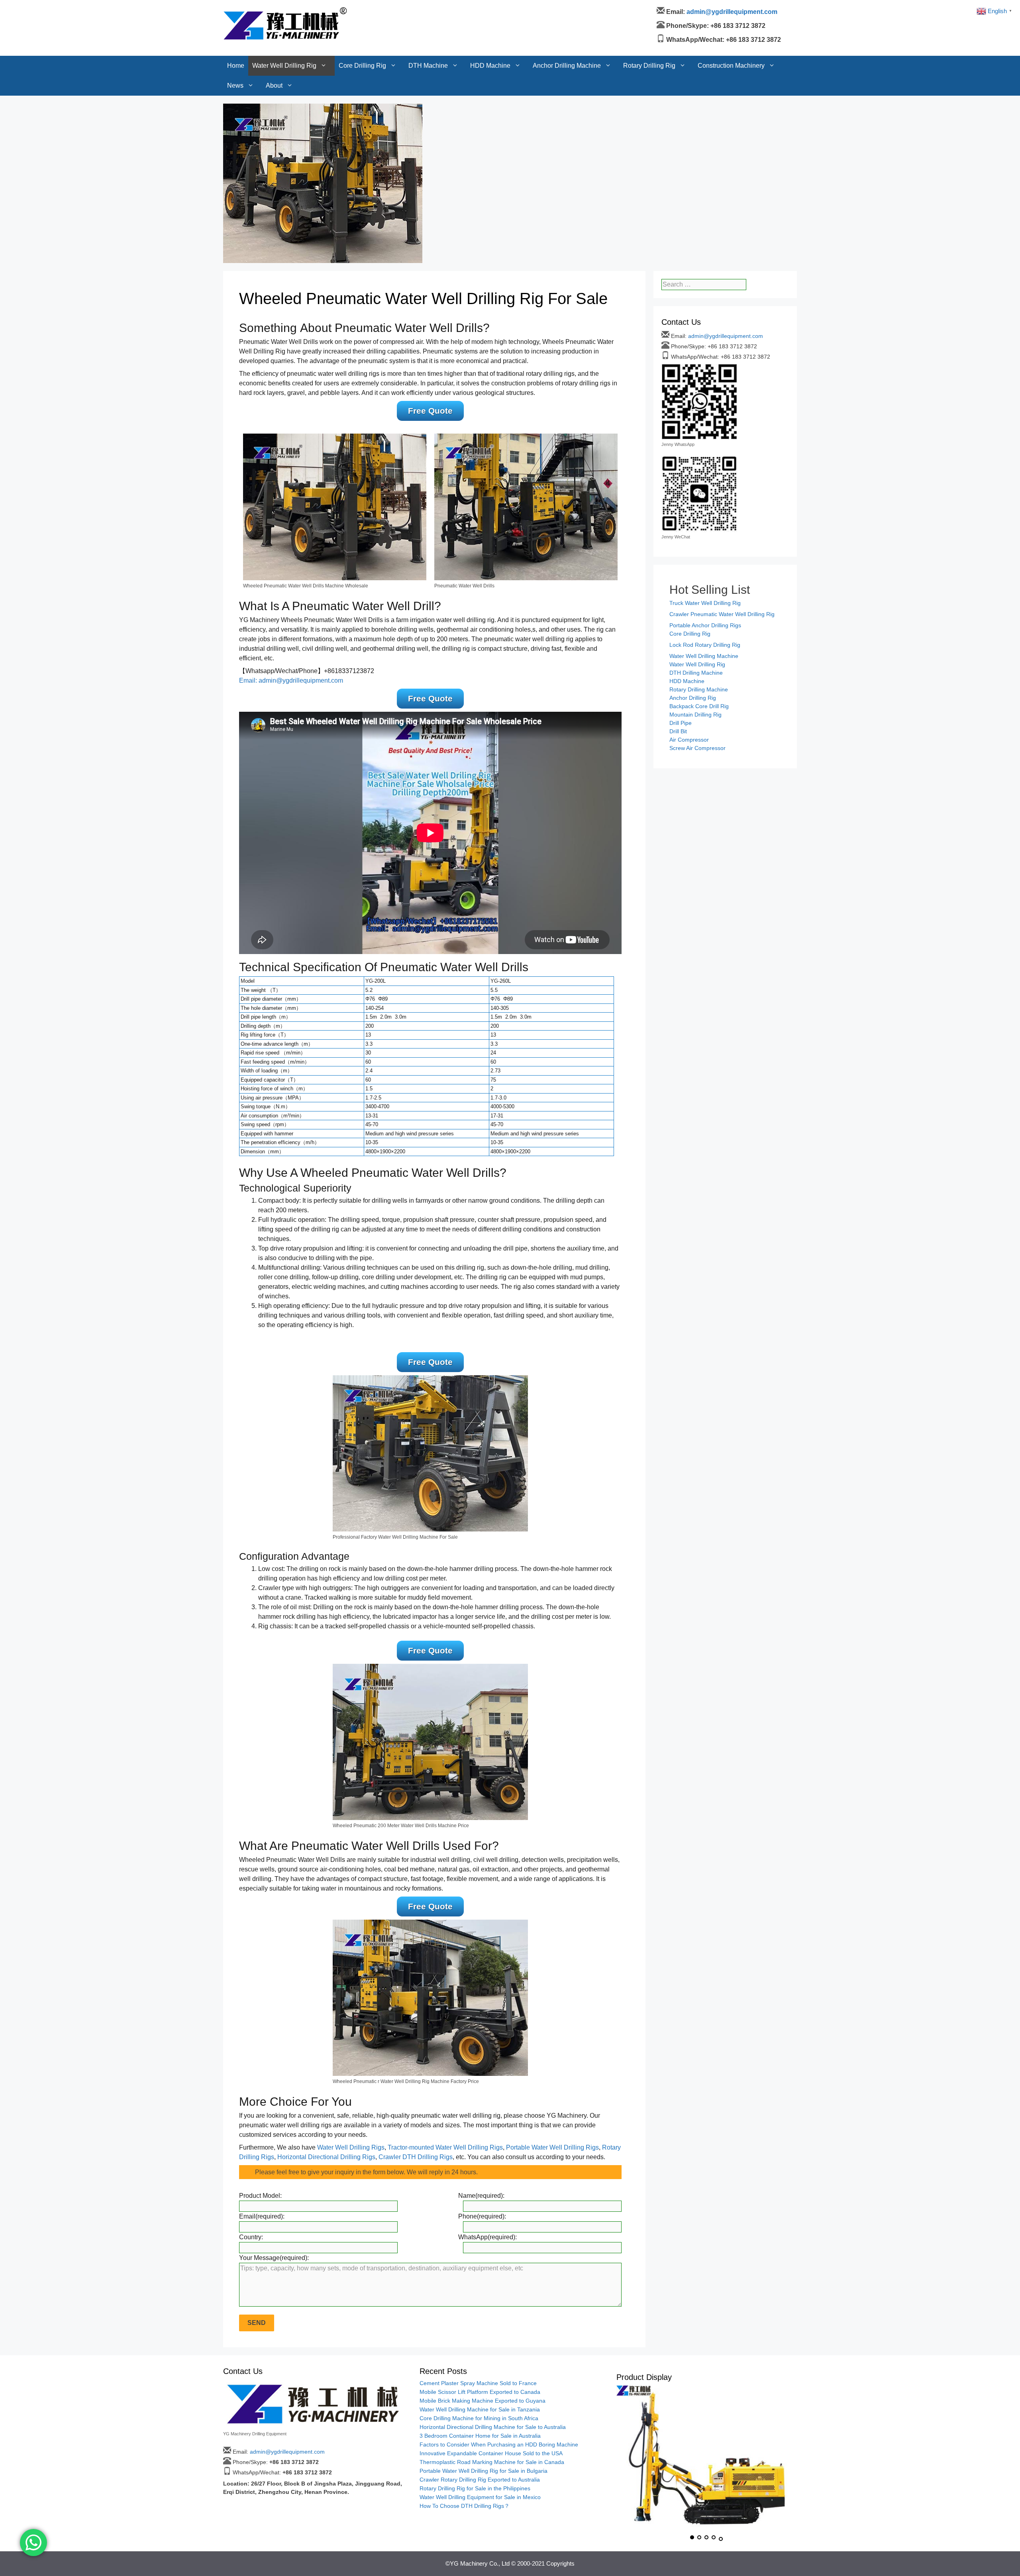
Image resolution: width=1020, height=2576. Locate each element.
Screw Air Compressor (697, 748)
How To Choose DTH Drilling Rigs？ (465, 2506)
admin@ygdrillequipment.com (726, 336)
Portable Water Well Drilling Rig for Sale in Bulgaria (484, 2471)
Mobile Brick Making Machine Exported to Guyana (483, 2401)
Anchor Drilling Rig (693, 698)
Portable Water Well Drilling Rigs (552, 2147)
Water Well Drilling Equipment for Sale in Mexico (480, 2497)
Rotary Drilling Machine (699, 689)
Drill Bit (678, 731)
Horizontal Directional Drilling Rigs (326, 2157)
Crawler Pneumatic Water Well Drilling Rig (722, 614)
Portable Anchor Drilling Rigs (705, 625)
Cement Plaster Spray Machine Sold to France (478, 2383)
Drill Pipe (681, 723)
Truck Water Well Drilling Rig (705, 603)
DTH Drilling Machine (696, 673)
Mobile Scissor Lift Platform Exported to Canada (480, 2392)
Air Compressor (689, 740)
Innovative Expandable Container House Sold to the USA (491, 2453)
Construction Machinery (731, 10)
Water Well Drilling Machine (704, 656)
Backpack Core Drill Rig (699, 706)
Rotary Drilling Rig (649, 10)
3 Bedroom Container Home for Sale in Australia (480, 2436)
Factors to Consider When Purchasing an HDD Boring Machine (499, 2444)
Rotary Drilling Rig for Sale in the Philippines (475, 2488)
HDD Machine (490, 10)
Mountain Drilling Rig (695, 715)
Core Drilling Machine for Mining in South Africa (479, 2418)
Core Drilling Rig (362, 10)
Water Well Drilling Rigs (351, 2147)
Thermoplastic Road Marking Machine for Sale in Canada (492, 2462)
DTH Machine (428, 10)
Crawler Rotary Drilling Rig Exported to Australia (480, 2480)
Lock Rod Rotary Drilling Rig (705, 645)
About (274, 30)
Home (236, 10)
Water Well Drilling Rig (284, 10)
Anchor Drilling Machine (567, 10)
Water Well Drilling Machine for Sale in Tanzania (480, 2409)
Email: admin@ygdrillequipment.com (291, 680)
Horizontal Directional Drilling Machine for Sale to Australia (493, 2427)
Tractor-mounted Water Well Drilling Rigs (445, 2147)
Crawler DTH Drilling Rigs (416, 2157)
